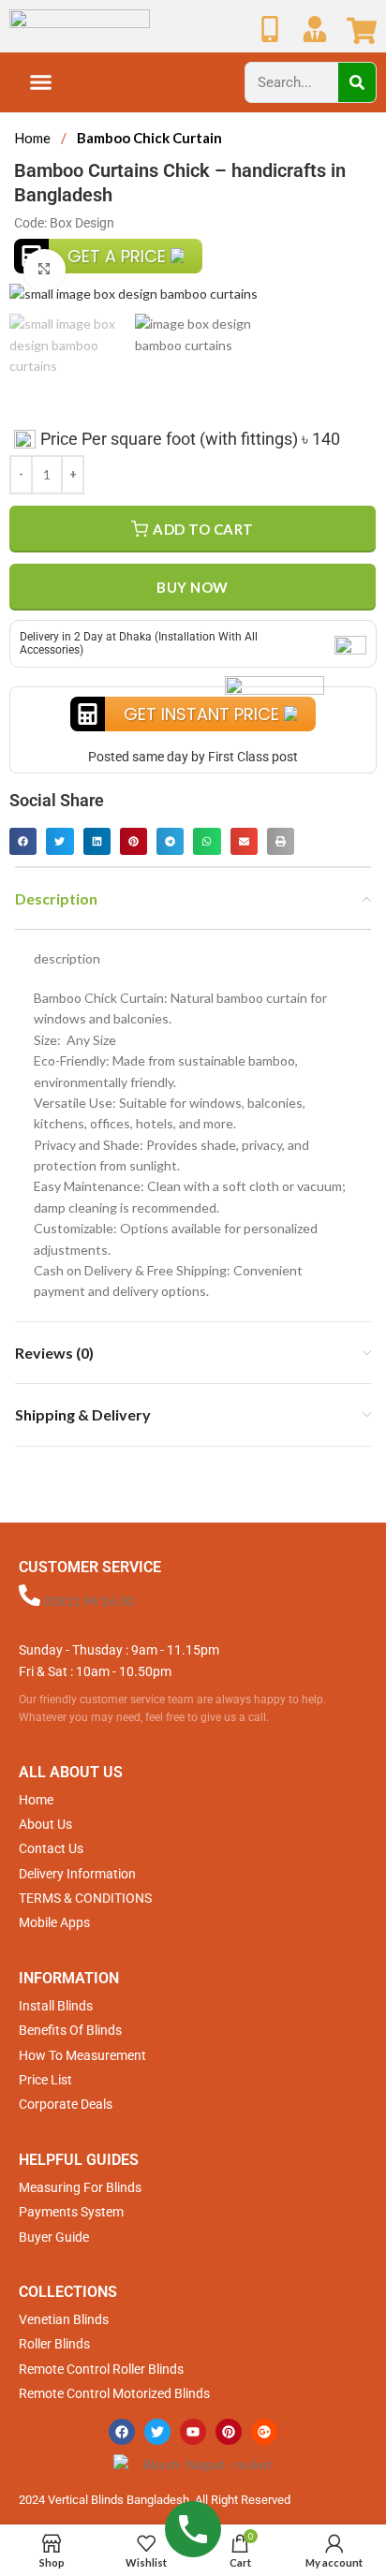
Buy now (193, 587)
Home (34, 138)
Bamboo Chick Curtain (149, 138)
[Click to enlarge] (45, 270)
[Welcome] (315, 29)
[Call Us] (270, 29)
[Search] (357, 82)
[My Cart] (362, 31)
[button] (41, 82)
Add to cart (203, 529)
